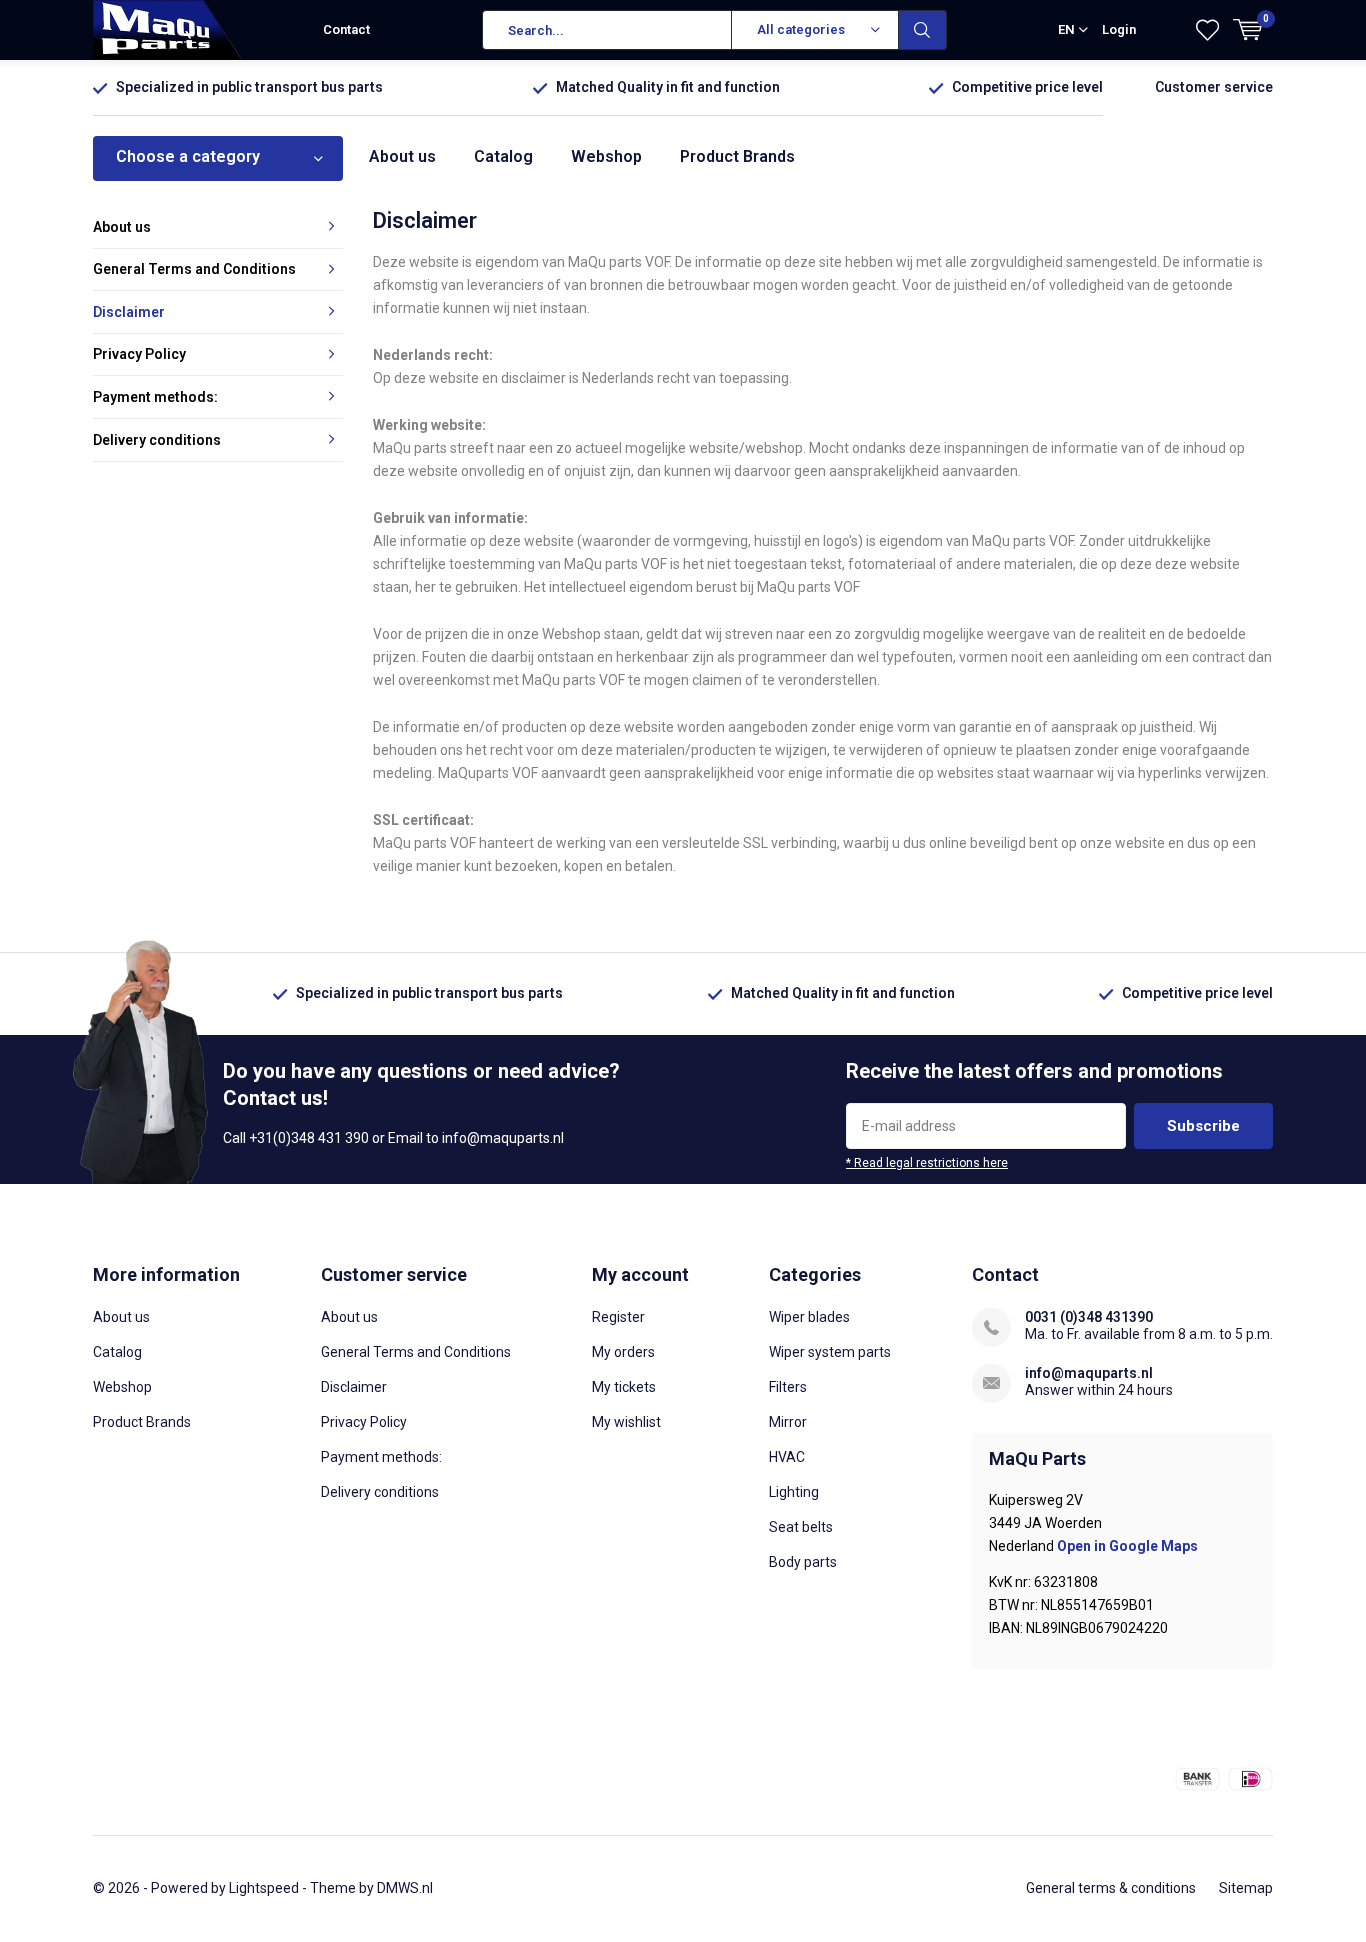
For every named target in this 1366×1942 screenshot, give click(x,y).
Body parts (803, 1562)
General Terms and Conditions (194, 269)
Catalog (503, 156)
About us (402, 156)
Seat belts (801, 1527)
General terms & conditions (1111, 1888)
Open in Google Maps (1127, 1546)
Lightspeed (264, 1888)
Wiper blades (809, 1317)
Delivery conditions (157, 440)
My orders (623, 1352)
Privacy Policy (139, 354)
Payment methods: (155, 397)
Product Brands (737, 156)
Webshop (606, 156)
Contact (346, 29)
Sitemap (1246, 1888)
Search (923, 30)
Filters (788, 1387)
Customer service (1214, 87)
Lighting (794, 1492)
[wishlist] (1207, 30)
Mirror (788, 1422)
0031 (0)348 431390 (1089, 1317)
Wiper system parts (830, 1352)
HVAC (787, 1457)
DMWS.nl (405, 1888)
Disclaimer (129, 312)
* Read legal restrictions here (927, 1163)
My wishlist (626, 1422)
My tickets (624, 1387)
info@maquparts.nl (1089, 1373)
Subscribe (1203, 1126)
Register (618, 1317)
